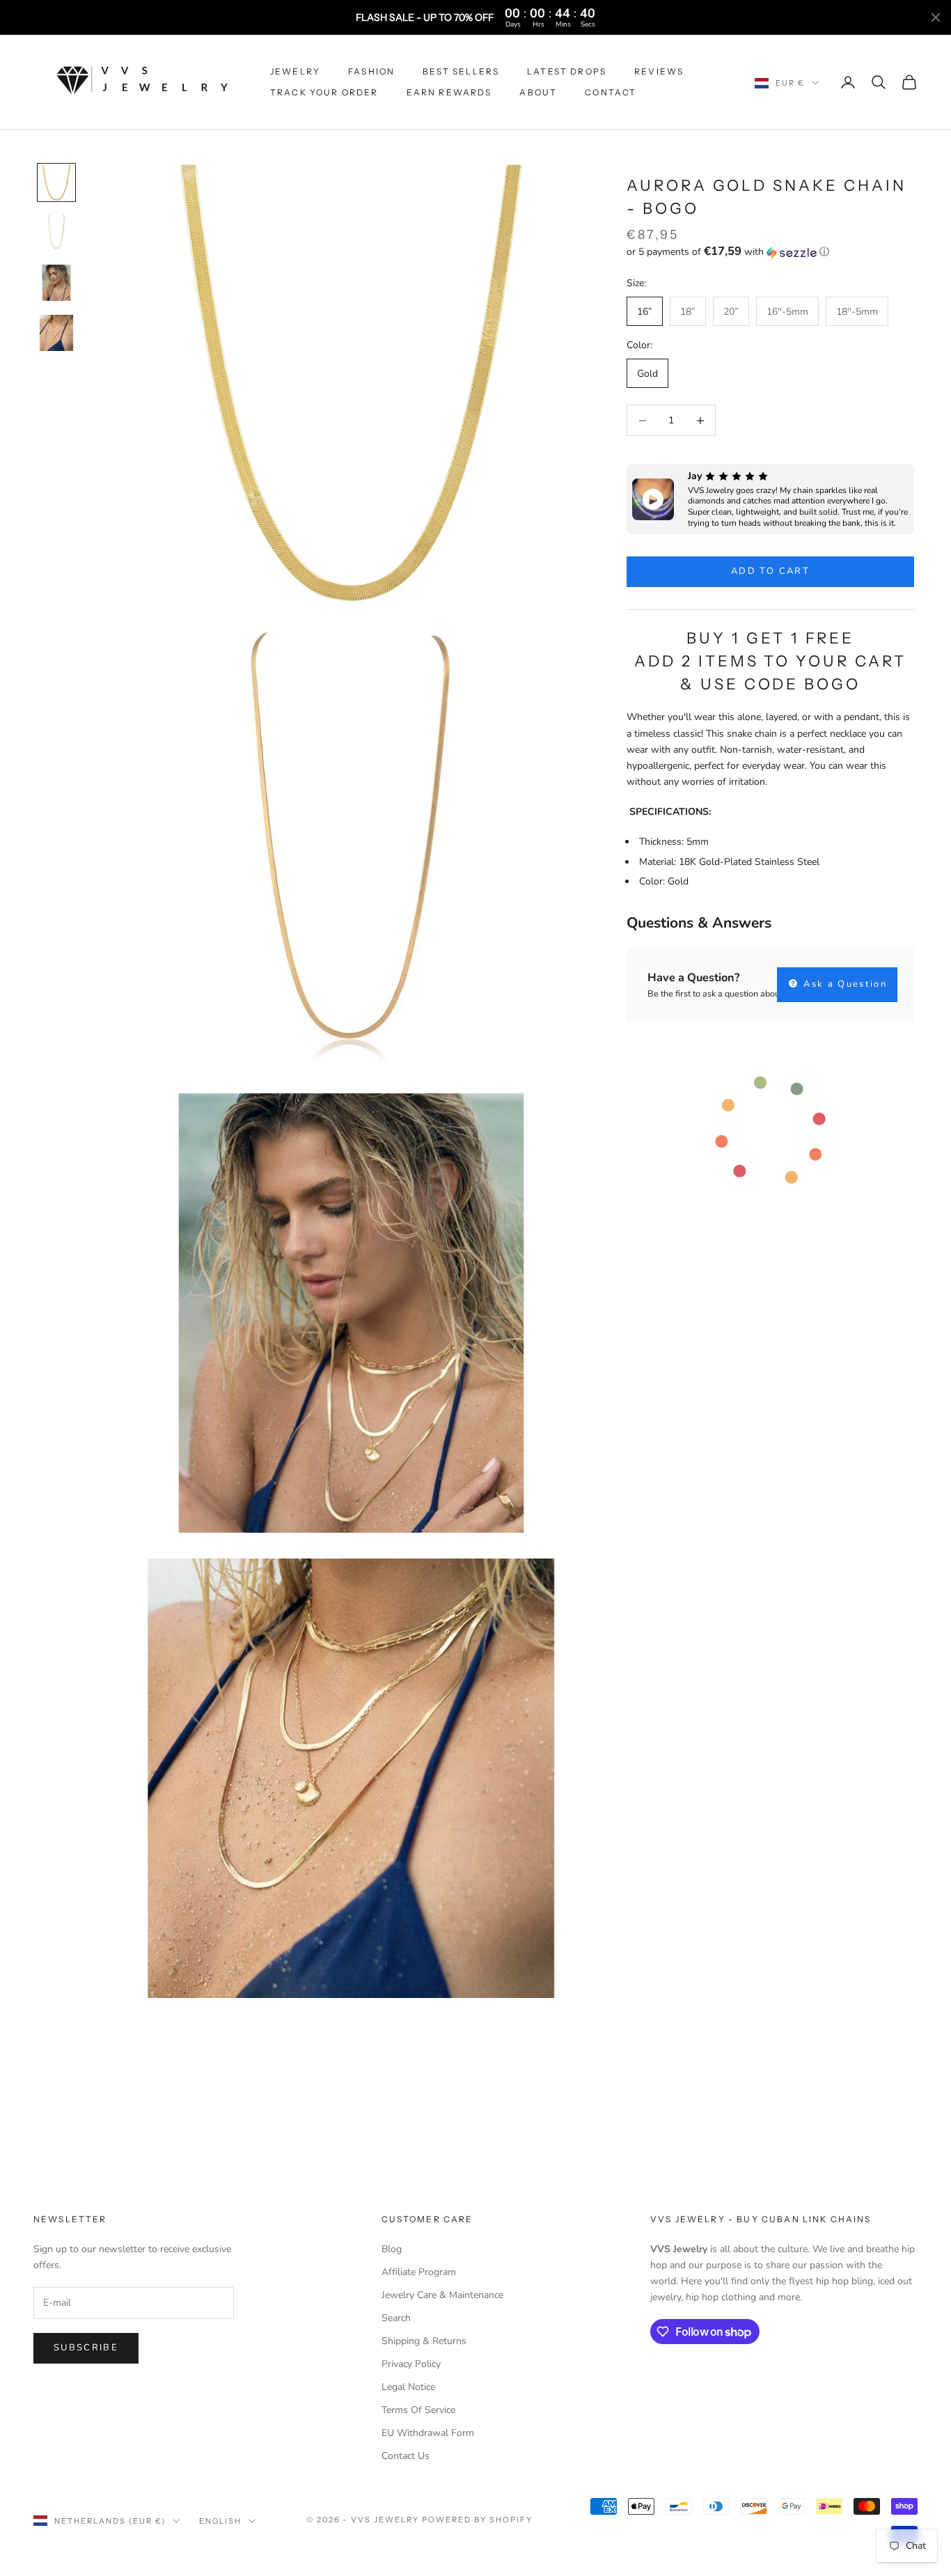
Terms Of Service (418, 2410)
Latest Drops (567, 71)
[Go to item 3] (56, 283)
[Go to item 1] (56, 182)
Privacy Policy (411, 2364)
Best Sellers (461, 71)
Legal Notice (408, 2387)
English (220, 2521)
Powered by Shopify (477, 2520)
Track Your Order (324, 92)
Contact (611, 92)
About (538, 92)
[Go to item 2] (56, 233)
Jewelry (295, 71)
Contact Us (406, 2456)
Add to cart (770, 572)
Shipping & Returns (424, 2341)
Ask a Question (843, 985)
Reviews (659, 71)
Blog (392, 2249)
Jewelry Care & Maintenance (442, 2295)
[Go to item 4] (56, 333)
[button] (770, 252)
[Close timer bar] (936, 17)
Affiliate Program (419, 2272)
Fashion (371, 71)
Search (396, 2318)
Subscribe (86, 2348)
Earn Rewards (449, 92)
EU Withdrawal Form (428, 2433)
